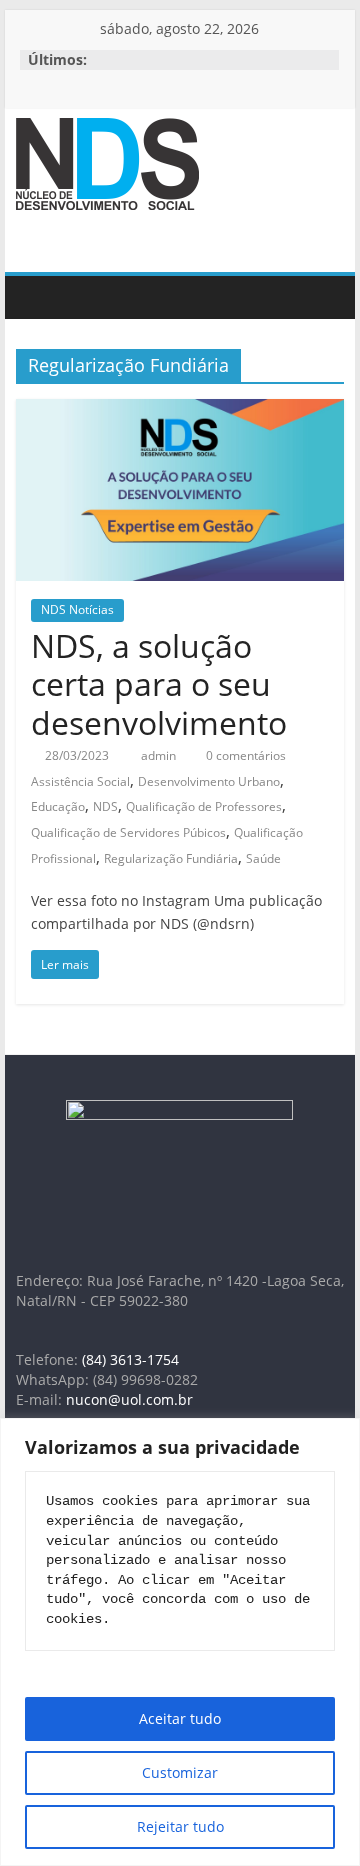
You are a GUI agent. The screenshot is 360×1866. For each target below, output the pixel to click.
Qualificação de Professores (204, 806)
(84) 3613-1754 (130, 1359)
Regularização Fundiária (171, 858)
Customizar (180, 1772)
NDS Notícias (77, 609)
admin (160, 755)
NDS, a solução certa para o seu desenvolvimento (159, 684)
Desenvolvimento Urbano (209, 781)
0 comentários (244, 755)
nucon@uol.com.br (129, 1399)
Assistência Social (80, 781)
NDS (105, 806)
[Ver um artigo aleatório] (324, 297)
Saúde (263, 858)
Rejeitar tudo (180, 1826)
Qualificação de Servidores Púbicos (128, 832)
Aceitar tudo (180, 1718)
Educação (58, 806)
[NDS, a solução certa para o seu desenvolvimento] (180, 411)
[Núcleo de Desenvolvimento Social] (36, 297)
